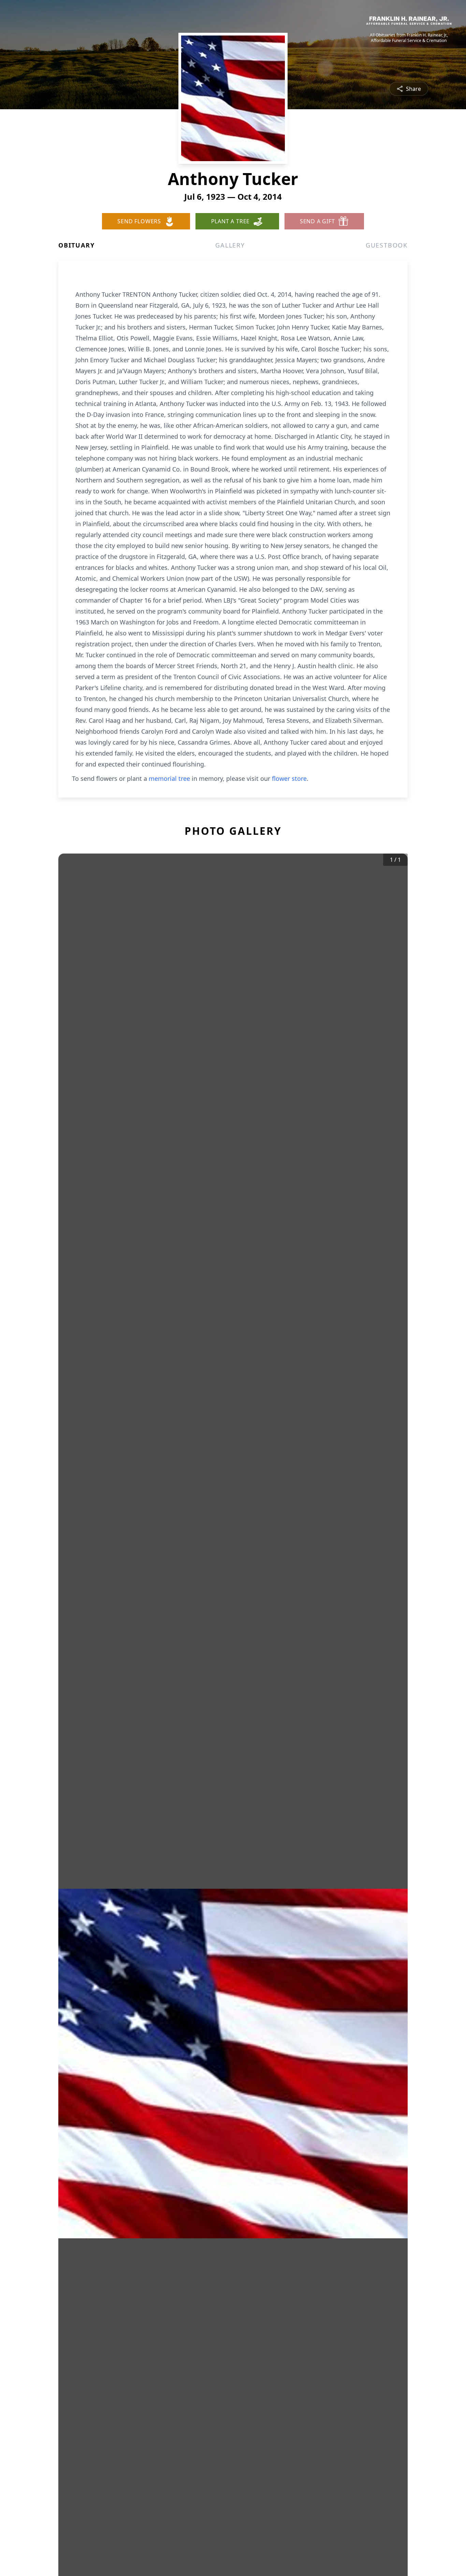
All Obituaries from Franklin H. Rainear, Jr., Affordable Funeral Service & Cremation (409, 38)
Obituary (76, 245)
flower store (289, 778)
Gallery (230, 245)
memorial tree (169, 778)
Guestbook (387, 245)
